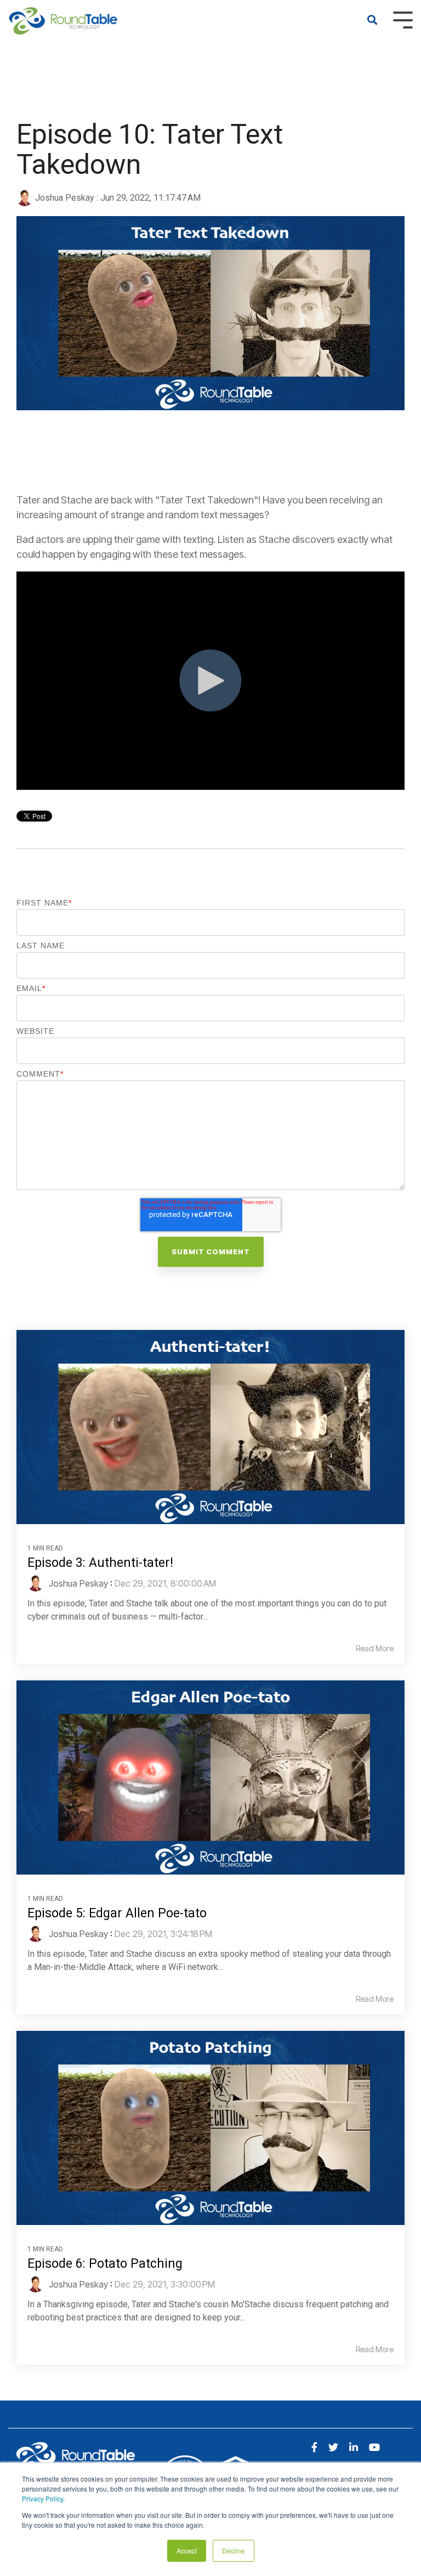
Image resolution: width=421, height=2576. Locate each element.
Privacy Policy (42, 2498)
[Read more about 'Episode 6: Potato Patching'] (210, 2128)
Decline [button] (234, 2550)
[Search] (372, 21)
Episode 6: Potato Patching (105, 2264)
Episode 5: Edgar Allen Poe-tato (117, 1913)
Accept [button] (187, 2550)
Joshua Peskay (65, 198)
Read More (375, 1649)
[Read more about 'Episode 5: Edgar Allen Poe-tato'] (210, 1777)
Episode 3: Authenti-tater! (100, 1563)
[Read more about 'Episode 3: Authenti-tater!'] (210, 1427)
